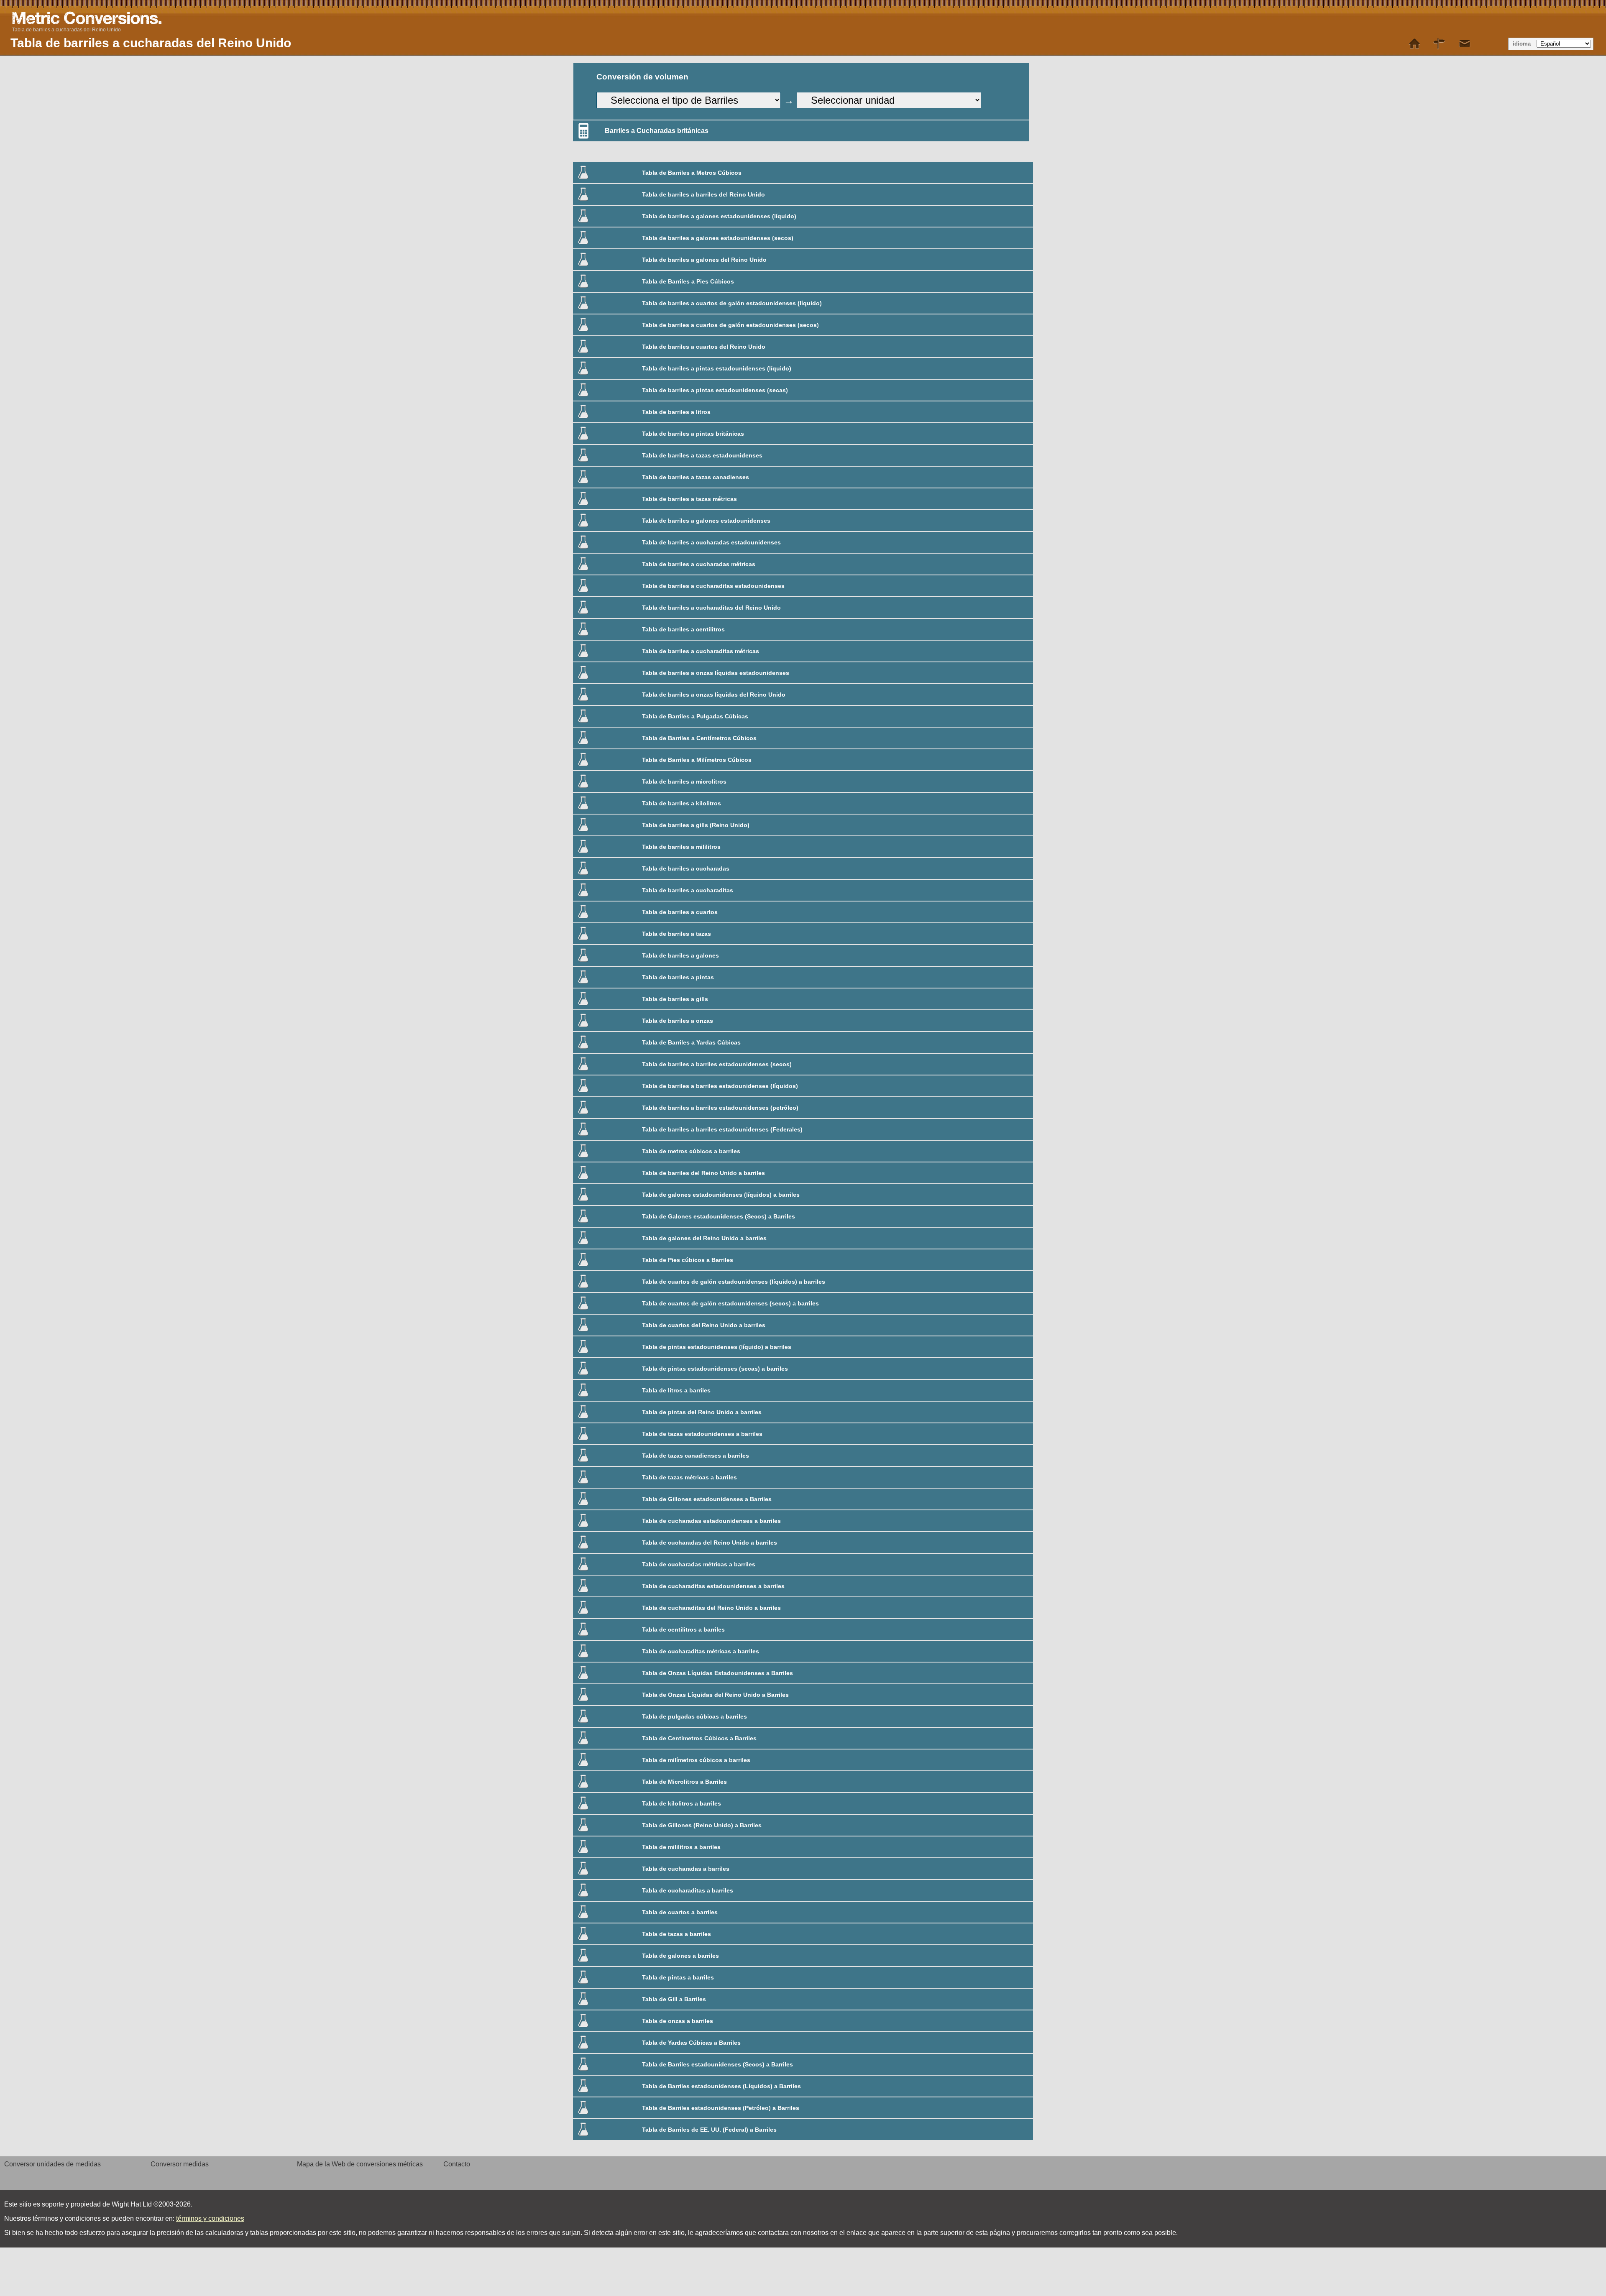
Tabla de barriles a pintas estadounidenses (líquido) (717, 368)
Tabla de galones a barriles (680, 1956)
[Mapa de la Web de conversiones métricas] (1440, 44)
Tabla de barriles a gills (675, 999)
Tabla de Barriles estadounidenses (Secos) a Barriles (717, 2064)
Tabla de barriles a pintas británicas (693, 434)
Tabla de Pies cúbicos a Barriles (688, 1260)
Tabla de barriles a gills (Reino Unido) (696, 825)
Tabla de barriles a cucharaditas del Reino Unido (711, 608)
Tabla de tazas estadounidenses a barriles (702, 1434)
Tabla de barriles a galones (680, 955)
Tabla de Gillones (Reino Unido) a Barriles (702, 1825)
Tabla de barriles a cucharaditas (688, 890)
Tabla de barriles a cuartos (680, 912)
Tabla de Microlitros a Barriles (684, 1782)
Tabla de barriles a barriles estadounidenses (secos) (717, 1064)
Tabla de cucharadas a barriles (686, 1869)
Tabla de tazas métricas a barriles (689, 1477)
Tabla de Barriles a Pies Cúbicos (688, 281)
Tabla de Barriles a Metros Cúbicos (692, 173)
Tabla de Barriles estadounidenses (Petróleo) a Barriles (721, 2108)
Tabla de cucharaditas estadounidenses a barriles (713, 1586)
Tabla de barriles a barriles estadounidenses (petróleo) (720, 1108)
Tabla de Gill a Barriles (674, 1999)
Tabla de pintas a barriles (678, 1977)
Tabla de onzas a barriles (678, 2021)
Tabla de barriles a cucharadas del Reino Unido (66, 30)
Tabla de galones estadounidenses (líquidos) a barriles (721, 1195)
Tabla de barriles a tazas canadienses (696, 477)
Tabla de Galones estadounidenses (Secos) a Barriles (719, 1216)
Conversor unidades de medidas (52, 2164)
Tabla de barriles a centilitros (683, 629)
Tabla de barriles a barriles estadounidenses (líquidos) (720, 1086)
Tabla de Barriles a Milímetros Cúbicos (697, 760)
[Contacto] (1465, 44)
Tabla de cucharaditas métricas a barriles (701, 1651)
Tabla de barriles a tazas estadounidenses (702, 455)
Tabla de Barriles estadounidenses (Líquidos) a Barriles (721, 2086)
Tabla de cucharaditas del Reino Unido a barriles (711, 1608)
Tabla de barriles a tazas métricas (689, 499)
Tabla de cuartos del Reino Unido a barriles (704, 1325)
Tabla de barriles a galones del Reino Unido (704, 260)
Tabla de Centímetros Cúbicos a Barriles (699, 1738)
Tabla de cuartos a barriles (680, 1912)
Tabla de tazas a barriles (676, 1934)
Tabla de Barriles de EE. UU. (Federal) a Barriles (709, 2130)
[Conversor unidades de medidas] (1414, 44)
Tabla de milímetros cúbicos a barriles (696, 1760)
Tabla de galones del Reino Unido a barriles (704, 1238)
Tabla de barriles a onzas (678, 1021)
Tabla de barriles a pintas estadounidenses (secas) (715, 390)
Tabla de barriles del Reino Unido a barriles (703, 1173)
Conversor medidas (180, 2164)
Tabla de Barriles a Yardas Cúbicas (691, 1042)
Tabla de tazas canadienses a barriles (696, 1456)
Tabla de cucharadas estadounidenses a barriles (711, 1521)
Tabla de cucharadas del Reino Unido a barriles (710, 1543)
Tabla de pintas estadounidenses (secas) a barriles (715, 1369)
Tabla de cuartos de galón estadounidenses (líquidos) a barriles (734, 1282)
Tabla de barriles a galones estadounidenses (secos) (718, 238)
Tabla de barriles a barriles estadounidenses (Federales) (722, 1129)
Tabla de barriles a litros (676, 412)
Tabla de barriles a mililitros (681, 847)
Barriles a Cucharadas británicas (657, 131)
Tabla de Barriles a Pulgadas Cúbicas (695, 716)
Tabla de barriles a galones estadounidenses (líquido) (719, 216)
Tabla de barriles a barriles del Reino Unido (703, 194)
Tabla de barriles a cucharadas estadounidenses (711, 542)
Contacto (457, 2164)
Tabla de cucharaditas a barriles (688, 1890)
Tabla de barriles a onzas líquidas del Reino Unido (714, 695)
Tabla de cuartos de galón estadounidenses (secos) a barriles (730, 1303)
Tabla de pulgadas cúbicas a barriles (694, 1716)
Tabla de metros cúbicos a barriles (691, 1151)
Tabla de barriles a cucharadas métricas (699, 564)
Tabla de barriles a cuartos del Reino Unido (704, 347)
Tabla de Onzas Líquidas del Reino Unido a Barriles (715, 1695)
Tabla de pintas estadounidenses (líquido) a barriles (717, 1347)
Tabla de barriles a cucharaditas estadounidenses (713, 586)
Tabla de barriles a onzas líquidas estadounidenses (716, 673)
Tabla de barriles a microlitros (684, 782)
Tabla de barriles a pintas (678, 977)
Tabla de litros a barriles (676, 1390)
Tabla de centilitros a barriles (683, 1629)
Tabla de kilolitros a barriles (682, 1803)
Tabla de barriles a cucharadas (686, 868)
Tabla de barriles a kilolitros (682, 803)
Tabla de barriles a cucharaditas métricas (701, 651)
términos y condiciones (210, 2218)
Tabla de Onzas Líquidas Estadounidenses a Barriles (717, 1673)
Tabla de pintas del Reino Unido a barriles (702, 1412)
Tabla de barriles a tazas (676, 934)
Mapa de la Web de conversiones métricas (360, 2164)
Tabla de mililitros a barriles (681, 1847)
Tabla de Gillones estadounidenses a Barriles (707, 1499)
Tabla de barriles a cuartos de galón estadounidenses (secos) (730, 325)
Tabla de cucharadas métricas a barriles (699, 1564)
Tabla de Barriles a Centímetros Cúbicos (699, 738)
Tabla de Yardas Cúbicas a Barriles (691, 2043)
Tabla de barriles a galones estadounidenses (706, 521)
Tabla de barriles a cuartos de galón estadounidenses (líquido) (732, 303)
